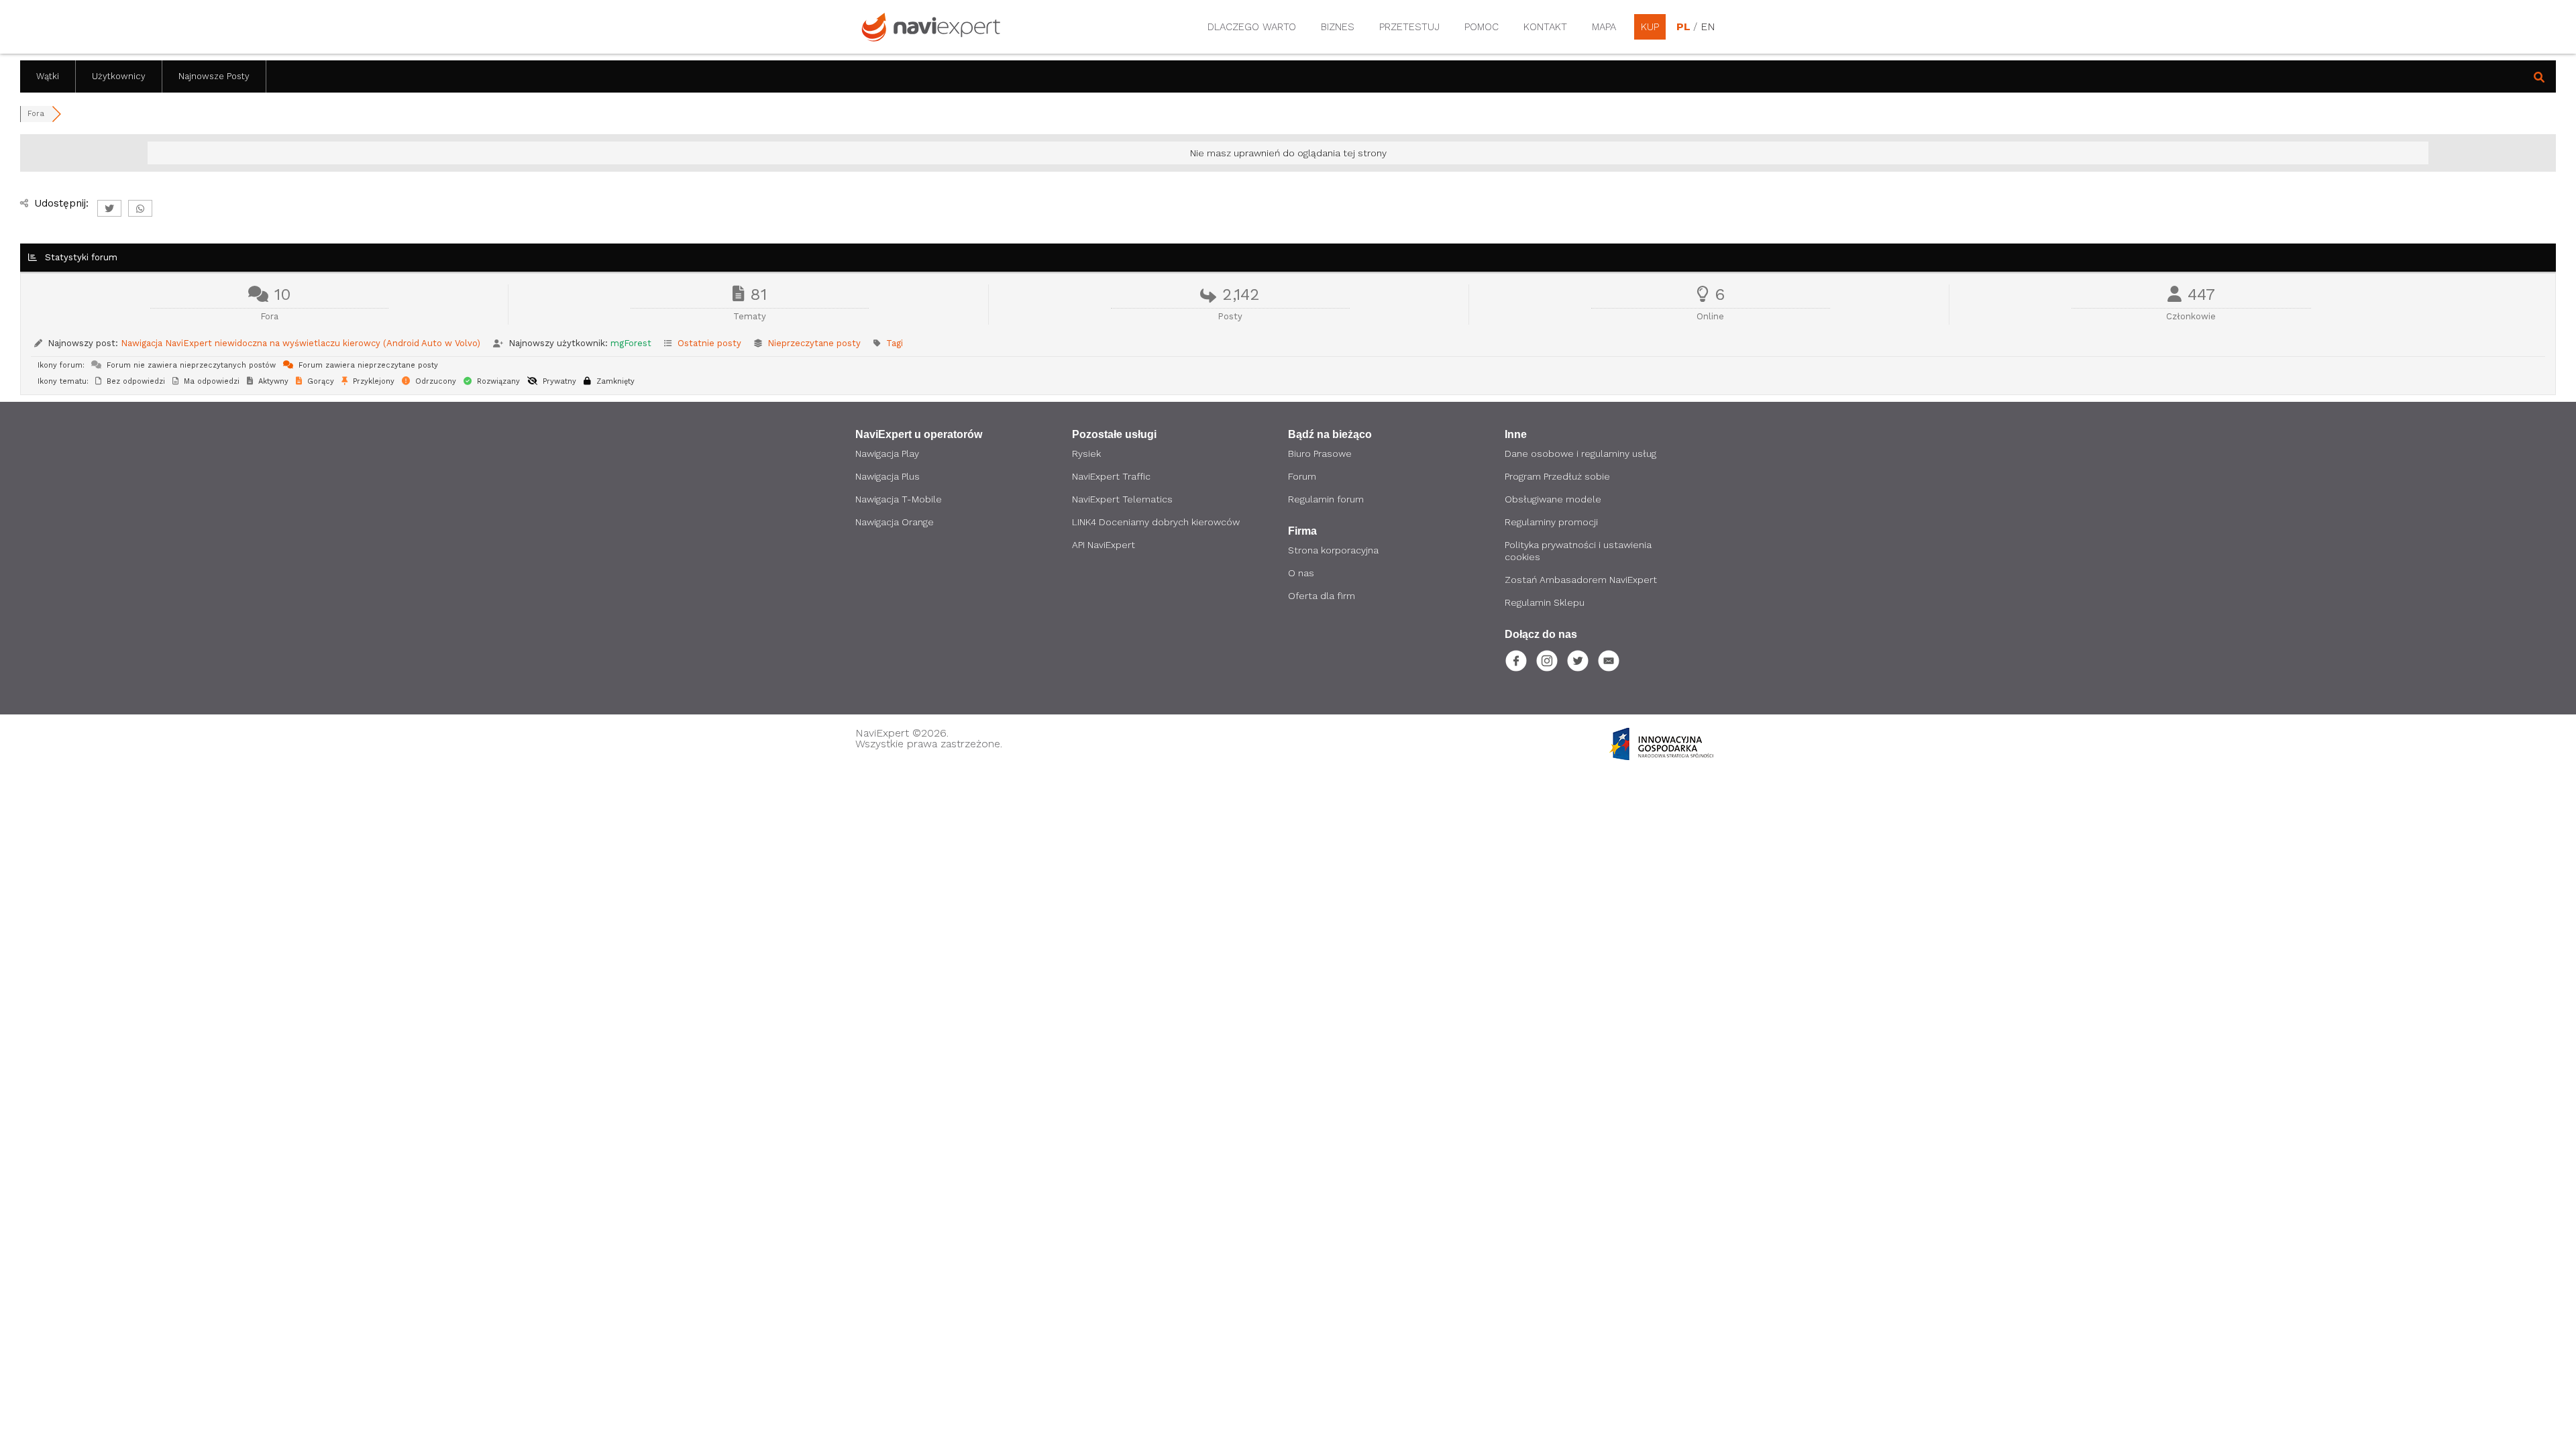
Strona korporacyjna (1333, 550)
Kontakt (1545, 27)
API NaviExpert (1104, 545)
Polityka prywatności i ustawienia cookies (1578, 551)
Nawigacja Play (887, 453)
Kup (1650, 27)
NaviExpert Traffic (1111, 476)
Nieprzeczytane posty (814, 343)
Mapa (1604, 27)
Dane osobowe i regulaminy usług (1580, 453)
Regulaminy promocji (1551, 522)
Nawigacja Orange (895, 522)
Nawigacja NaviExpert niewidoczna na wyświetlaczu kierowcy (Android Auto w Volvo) (301, 343)
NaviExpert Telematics (1122, 499)
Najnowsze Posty (214, 76)
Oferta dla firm (1322, 596)
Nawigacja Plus (888, 476)
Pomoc (1482, 27)
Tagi (895, 343)
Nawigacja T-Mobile (899, 499)
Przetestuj (1409, 27)
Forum (1302, 476)
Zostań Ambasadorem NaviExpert (1581, 580)
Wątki (48, 76)
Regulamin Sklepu (1545, 602)
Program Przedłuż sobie (1557, 476)
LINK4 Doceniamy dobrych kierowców (1156, 522)
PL (1683, 27)
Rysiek (1086, 453)
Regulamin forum (1326, 499)
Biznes (1338, 27)
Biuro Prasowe (1320, 453)
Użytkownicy (119, 76)
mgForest (631, 343)
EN (1707, 27)
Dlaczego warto (1252, 27)
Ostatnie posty (709, 343)
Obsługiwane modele (1553, 499)
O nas (1301, 573)
